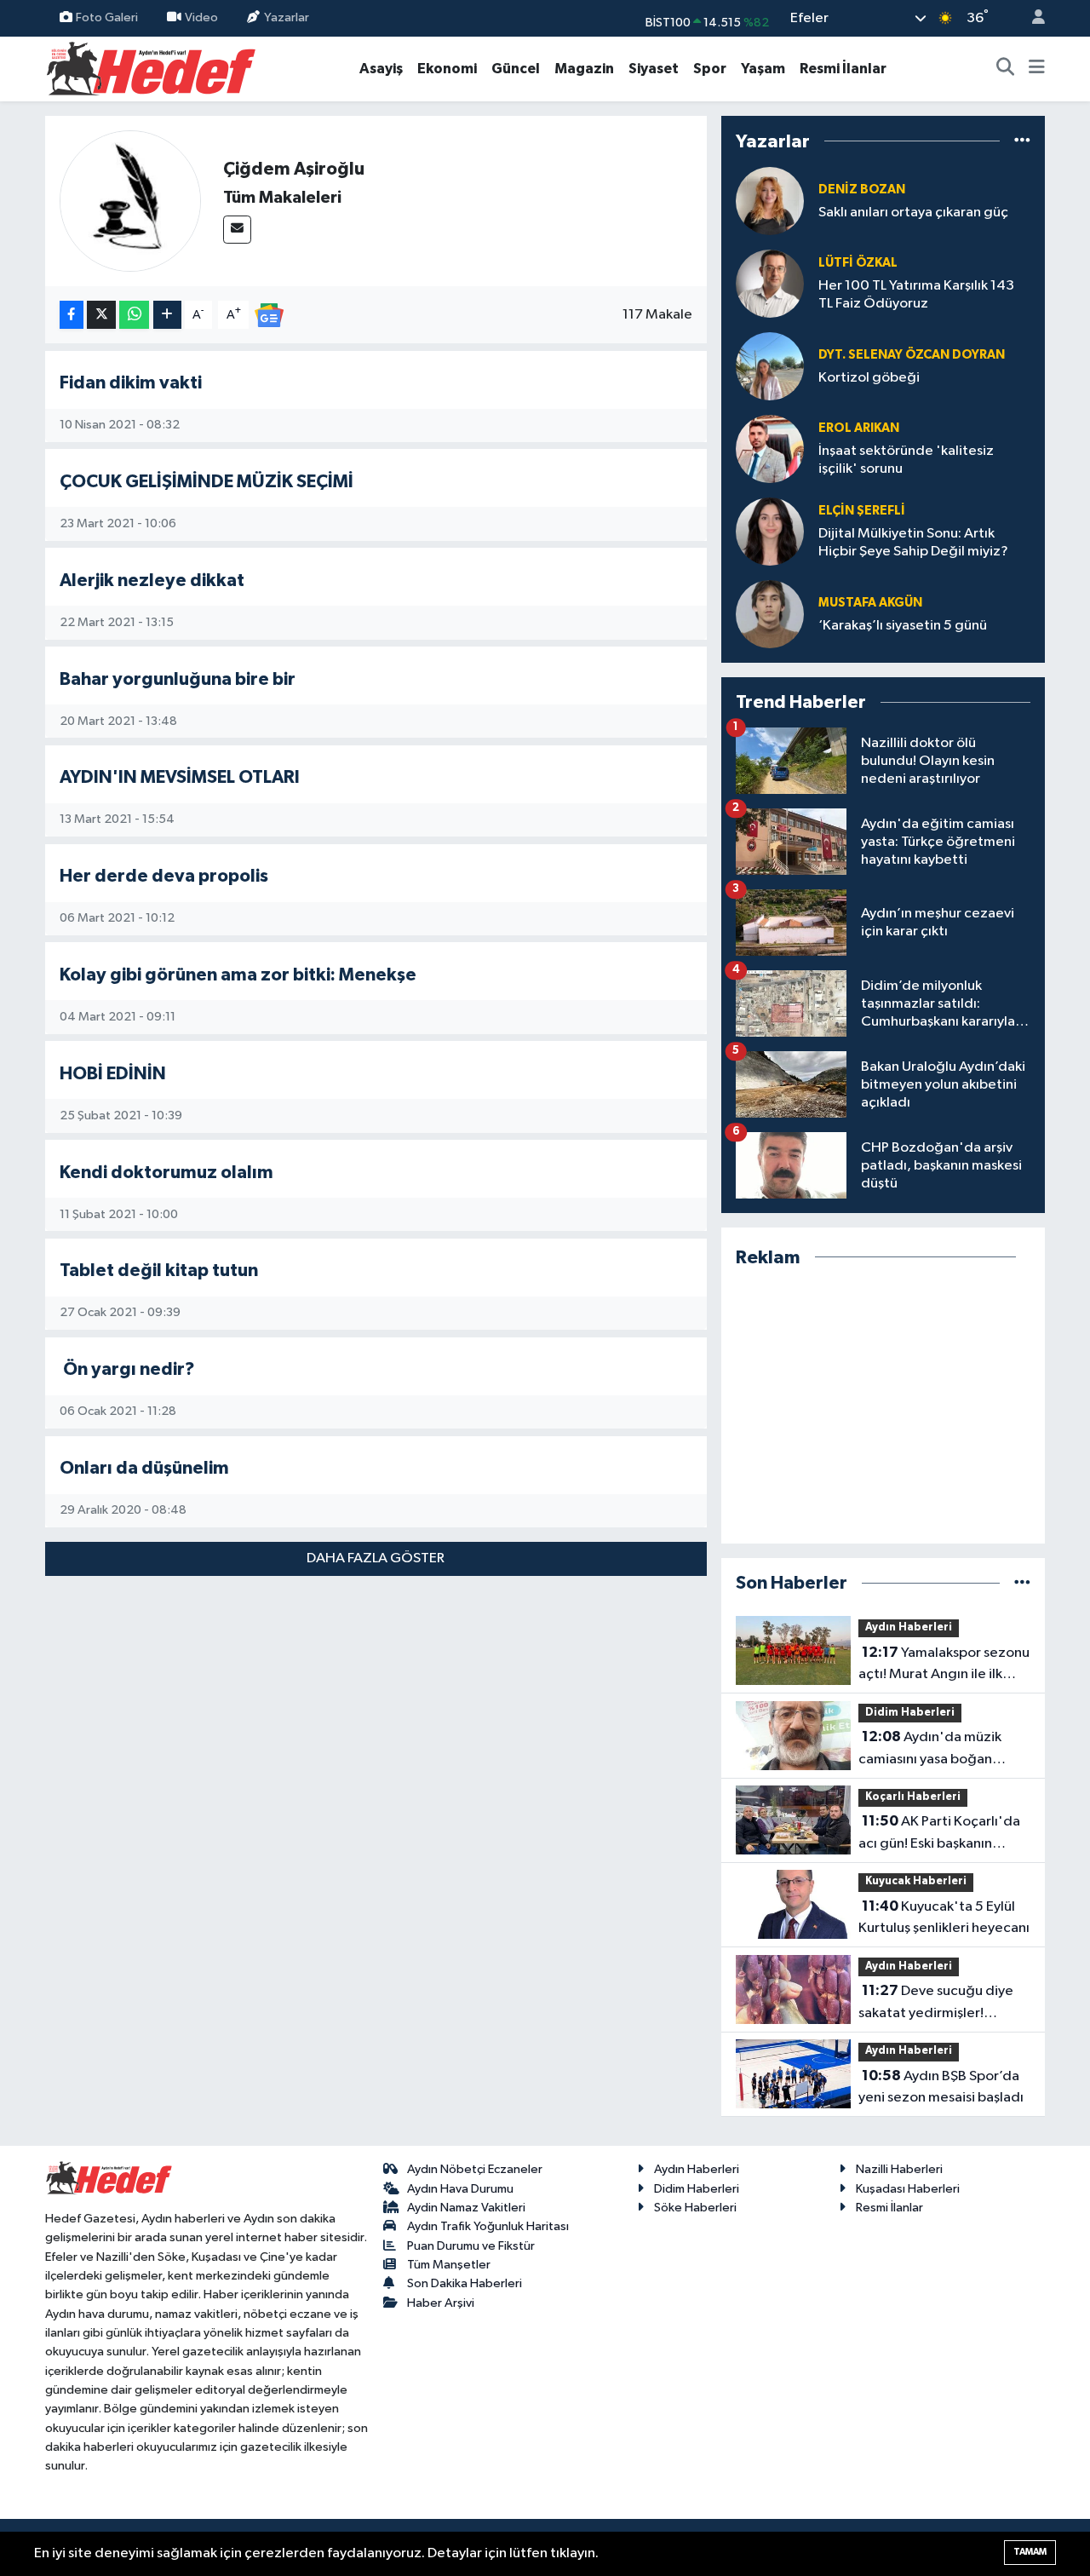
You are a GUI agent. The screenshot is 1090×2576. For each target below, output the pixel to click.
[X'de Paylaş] (101, 315)
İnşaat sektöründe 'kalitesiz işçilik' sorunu (906, 460)
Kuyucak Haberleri (916, 1881)
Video (201, 17)
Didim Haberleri (910, 1713)
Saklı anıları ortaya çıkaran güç (913, 213)
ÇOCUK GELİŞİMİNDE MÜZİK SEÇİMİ (207, 482)
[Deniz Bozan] (770, 201)
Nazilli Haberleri (899, 2169)
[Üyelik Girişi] (1031, 18)
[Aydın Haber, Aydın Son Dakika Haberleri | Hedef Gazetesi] (151, 68)
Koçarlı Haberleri (913, 1797)
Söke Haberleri (695, 2208)
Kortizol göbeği (869, 378)
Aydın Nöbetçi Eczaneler (475, 2169)
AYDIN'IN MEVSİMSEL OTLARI (180, 777)
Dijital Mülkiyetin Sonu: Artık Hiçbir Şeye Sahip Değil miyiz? (913, 543)
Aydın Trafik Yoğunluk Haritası (488, 2226)
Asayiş (381, 69)
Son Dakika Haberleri (465, 2283)
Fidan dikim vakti (131, 383)
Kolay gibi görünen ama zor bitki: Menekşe (238, 975)
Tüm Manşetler (449, 2265)
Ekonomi (447, 69)
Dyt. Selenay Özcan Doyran (912, 355)
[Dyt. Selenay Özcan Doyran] (770, 366)
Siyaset (654, 69)
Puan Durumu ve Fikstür (471, 2246)
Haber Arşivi (441, 2303)
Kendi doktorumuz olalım (166, 1173)
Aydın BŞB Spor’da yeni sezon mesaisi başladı (941, 2087)
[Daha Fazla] (167, 315)
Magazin (584, 69)
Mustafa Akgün (870, 603)
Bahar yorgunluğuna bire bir (178, 679)
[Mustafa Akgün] (770, 614)
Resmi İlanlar (843, 69)
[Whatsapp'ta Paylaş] (134, 315)
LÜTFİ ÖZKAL (858, 263)
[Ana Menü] (1037, 69)
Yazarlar (287, 17)
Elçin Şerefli (862, 511)
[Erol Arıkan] (770, 448)
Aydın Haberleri (909, 1627)
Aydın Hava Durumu (460, 2189)
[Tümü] (1022, 141)
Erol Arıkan (859, 428)
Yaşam (763, 69)
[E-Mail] (237, 230)
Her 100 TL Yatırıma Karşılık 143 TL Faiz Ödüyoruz (916, 295)
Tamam (1030, 2552)
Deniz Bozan (862, 190)
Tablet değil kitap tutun (159, 1271)
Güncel (516, 69)
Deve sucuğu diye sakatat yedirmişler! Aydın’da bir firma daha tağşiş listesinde (936, 2004)
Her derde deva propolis (164, 876)
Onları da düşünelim (144, 1468)
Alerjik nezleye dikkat (152, 581)
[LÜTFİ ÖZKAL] (770, 283)
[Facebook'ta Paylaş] (72, 315)
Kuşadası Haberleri (908, 2189)
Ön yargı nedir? (127, 1369)
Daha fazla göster (376, 1558)
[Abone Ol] (269, 315)
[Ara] (1006, 69)
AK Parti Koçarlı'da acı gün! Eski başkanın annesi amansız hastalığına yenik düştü (942, 1834)
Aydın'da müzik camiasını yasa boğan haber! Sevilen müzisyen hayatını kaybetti (934, 1750)
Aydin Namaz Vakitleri (466, 2208)
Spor (710, 69)
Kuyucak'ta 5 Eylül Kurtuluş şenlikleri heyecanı (944, 1918)
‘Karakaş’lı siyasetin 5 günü (903, 626)
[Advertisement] (883, 1406)
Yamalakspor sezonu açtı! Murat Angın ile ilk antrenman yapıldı (944, 1665)
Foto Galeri (107, 17)
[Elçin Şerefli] (770, 531)
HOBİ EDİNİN (113, 1074)
